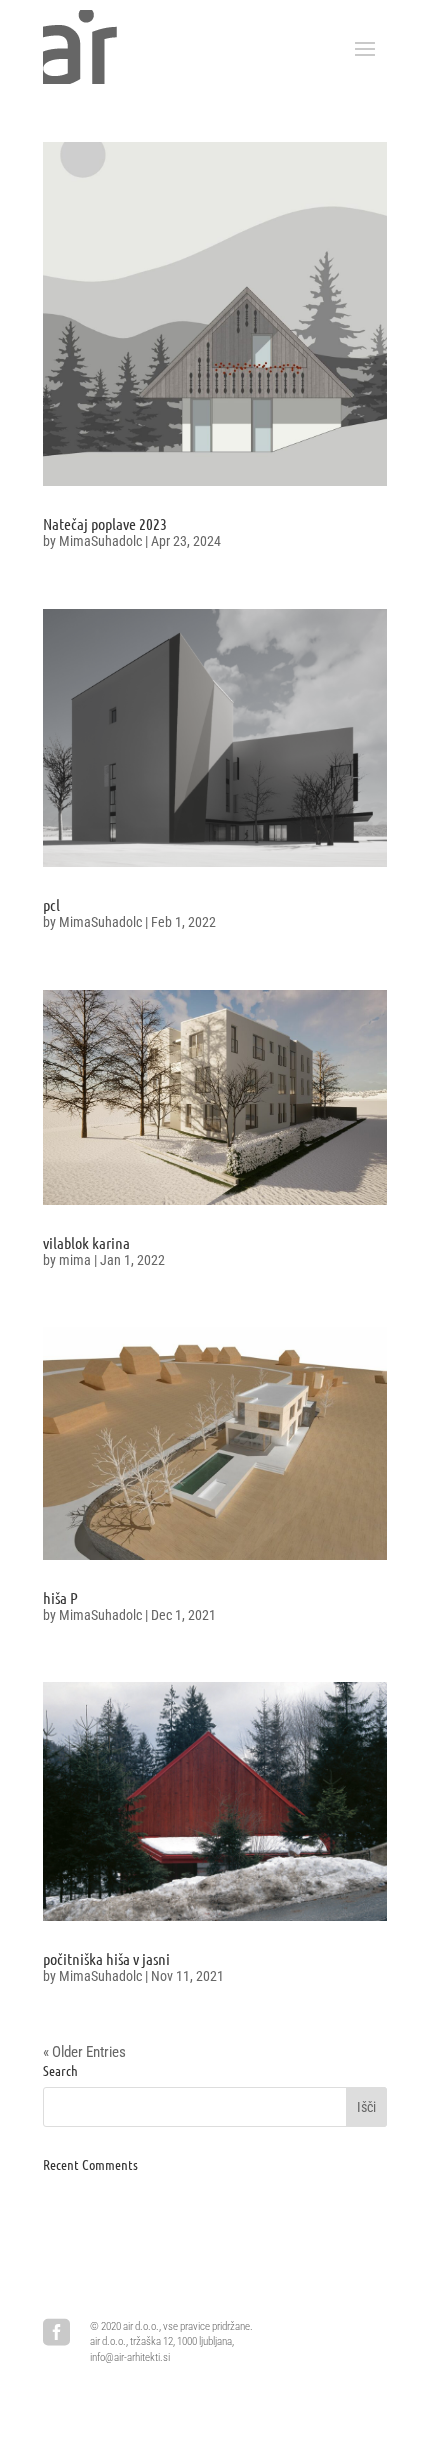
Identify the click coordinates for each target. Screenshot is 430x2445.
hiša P (60, 1597)
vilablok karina (86, 1242)
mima (75, 1260)
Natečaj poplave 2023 (105, 523)
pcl (51, 904)
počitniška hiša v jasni (106, 1958)
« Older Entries (84, 2052)
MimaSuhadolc (100, 541)
